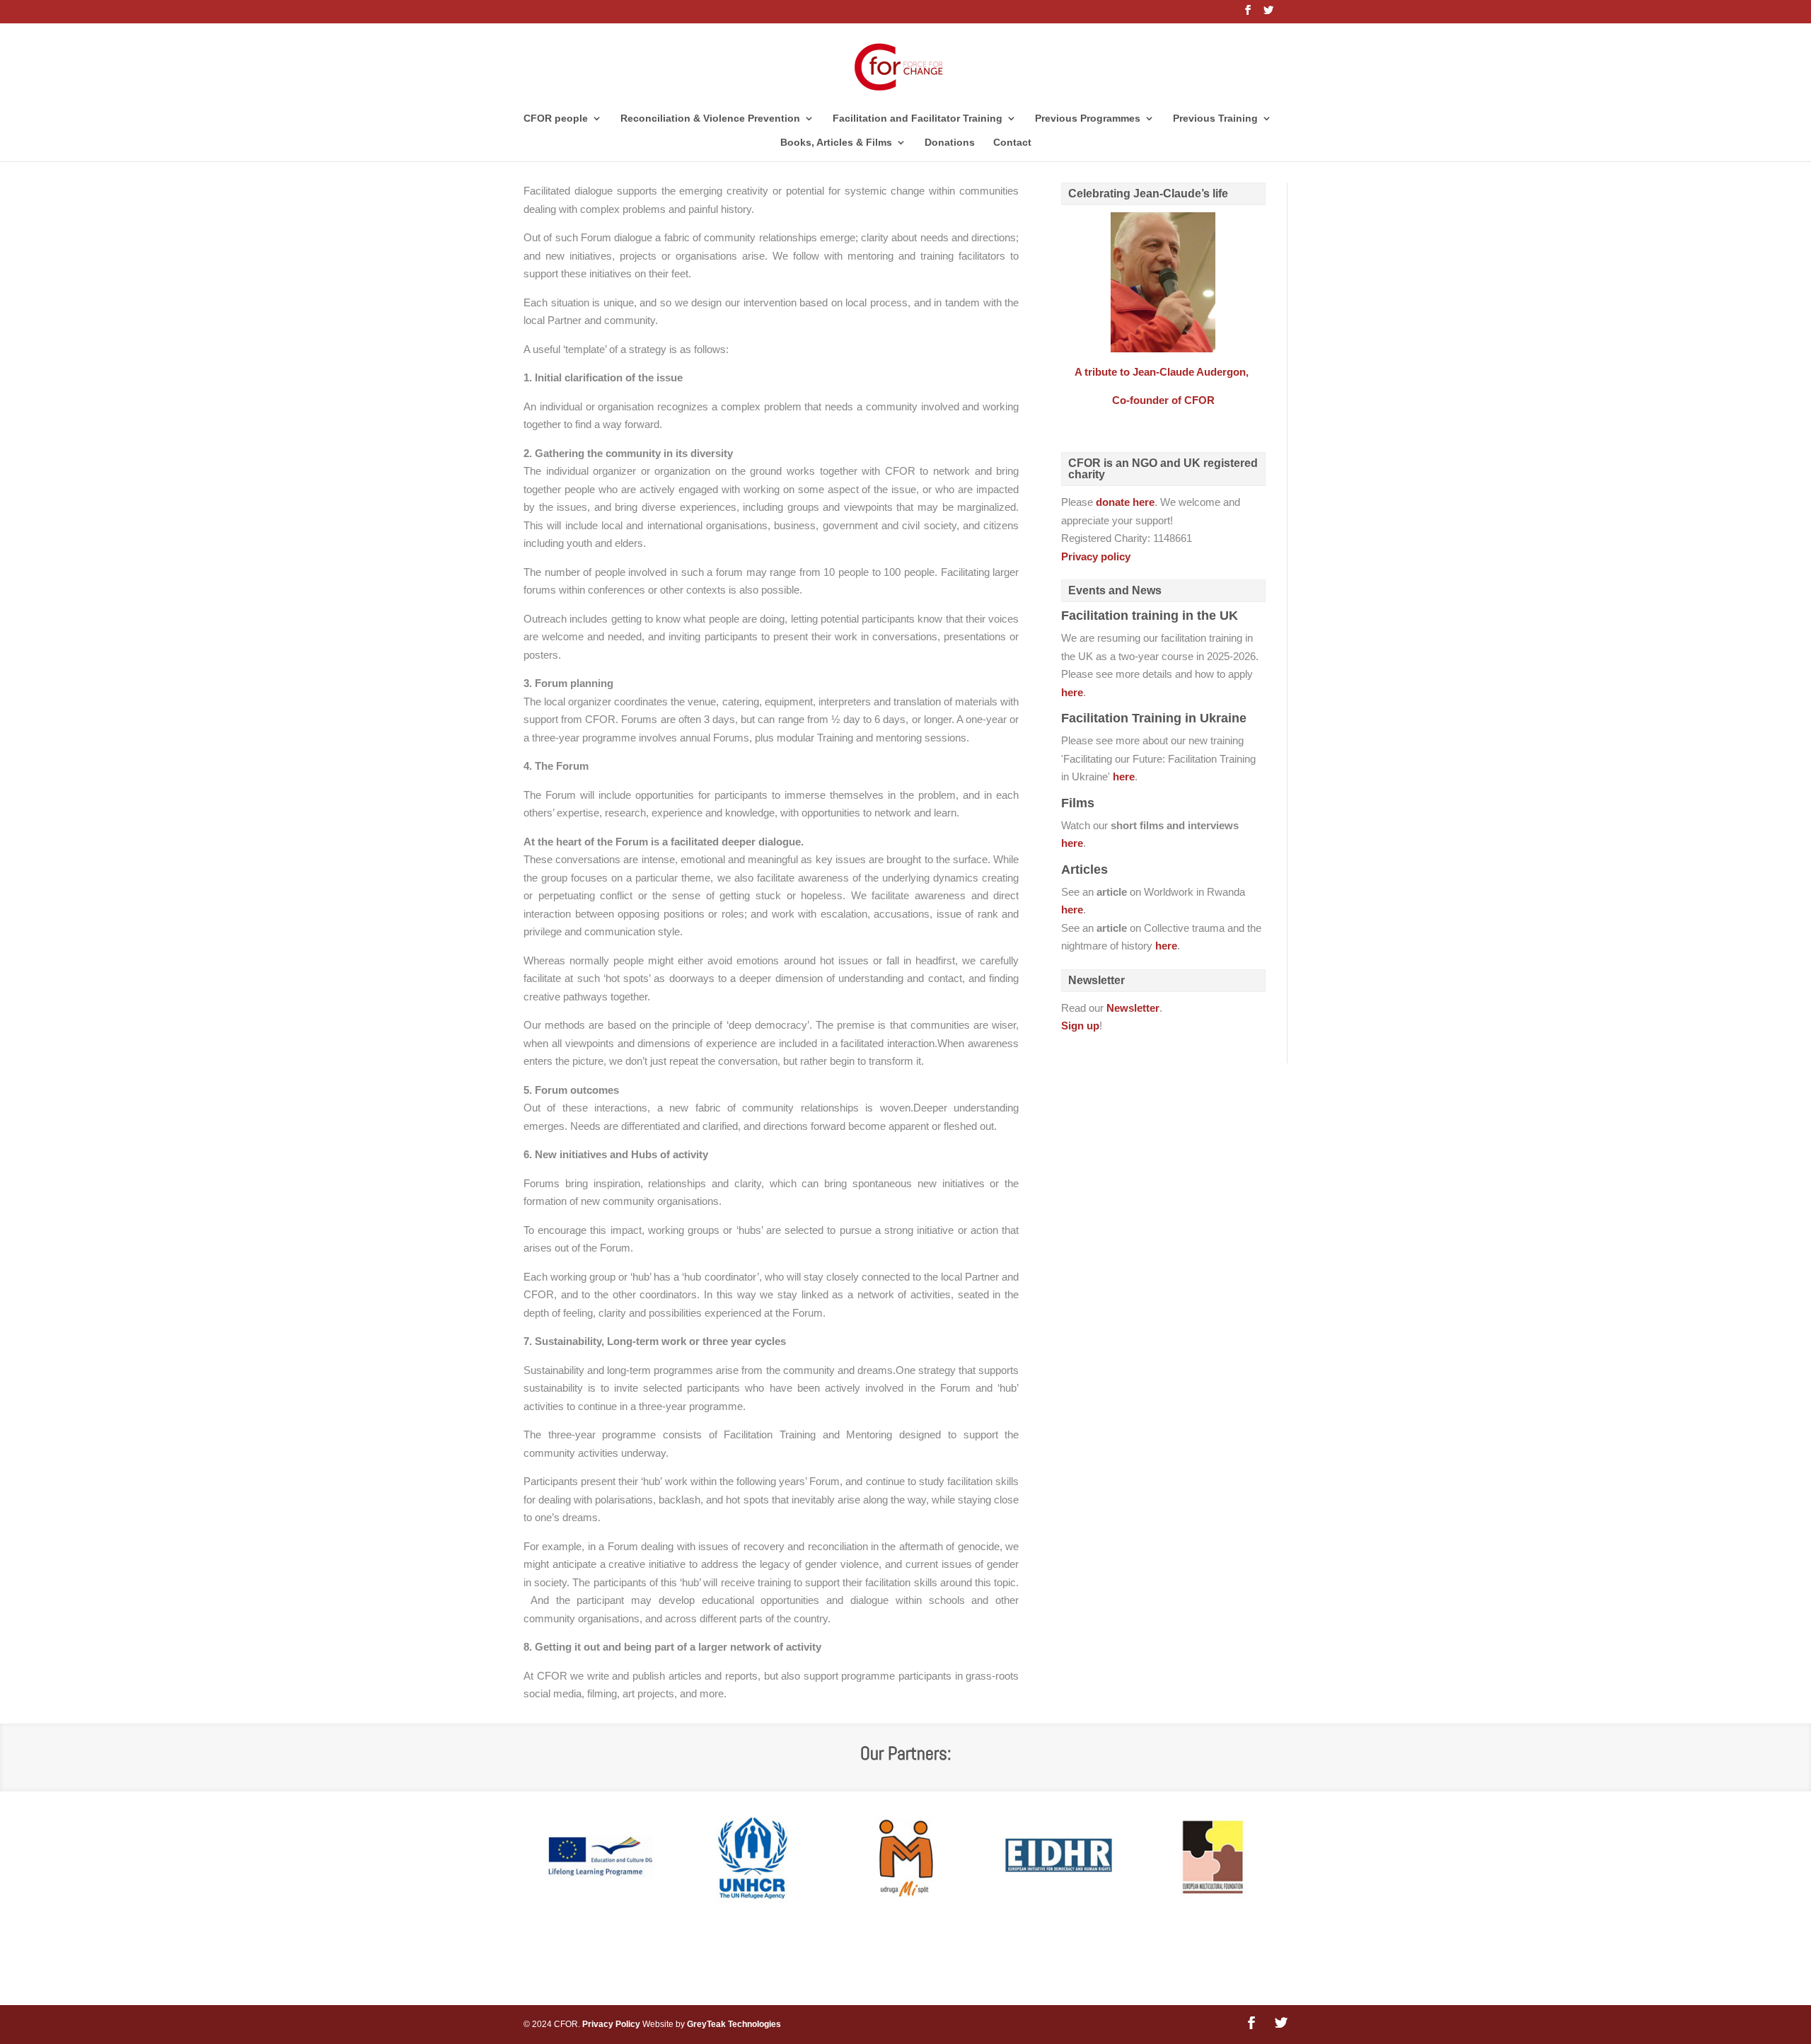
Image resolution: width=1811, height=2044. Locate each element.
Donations (950, 143)
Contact (1012, 143)
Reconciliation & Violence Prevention (710, 119)
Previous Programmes (1088, 119)
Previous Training (1215, 119)
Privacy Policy (611, 2024)
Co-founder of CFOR (1163, 400)
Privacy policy (1096, 556)
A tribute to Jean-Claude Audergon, (1163, 372)
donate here (1125, 502)
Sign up (1080, 1026)
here (1072, 692)
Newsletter (1133, 1008)
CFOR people (556, 119)
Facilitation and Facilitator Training (918, 119)
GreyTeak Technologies (734, 2024)
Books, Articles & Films (836, 143)
